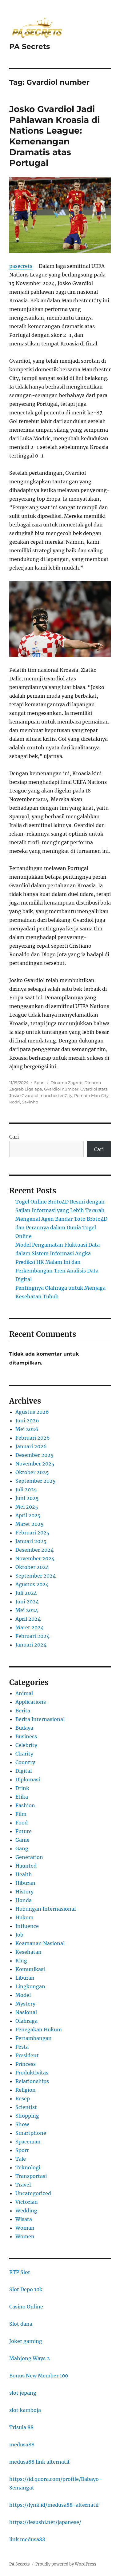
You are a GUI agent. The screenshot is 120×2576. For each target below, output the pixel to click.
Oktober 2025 (32, 1472)
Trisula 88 (21, 2427)
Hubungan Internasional (46, 1909)
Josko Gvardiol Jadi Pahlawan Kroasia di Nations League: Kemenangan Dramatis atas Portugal (54, 136)
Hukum (24, 1917)
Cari (14, 1137)
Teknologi (28, 2167)
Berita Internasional (40, 1719)
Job (19, 1935)
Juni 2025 (27, 1498)
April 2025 (28, 1515)
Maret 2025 (30, 1524)
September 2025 (36, 1481)
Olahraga (26, 2021)
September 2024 (36, 1576)
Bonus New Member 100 (39, 2376)
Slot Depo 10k (26, 2289)
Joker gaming (26, 2341)
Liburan (25, 1978)
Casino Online (26, 2307)
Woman (25, 2228)
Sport (40, 1082)
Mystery (25, 2004)
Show (22, 2124)
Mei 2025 (27, 1507)
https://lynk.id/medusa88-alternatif (54, 2505)
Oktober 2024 (32, 1567)
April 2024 (28, 1619)
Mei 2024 (27, 1610)
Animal (24, 1693)
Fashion (25, 1805)
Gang (22, 1848)
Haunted (26, 1866)
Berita (23, 1711)
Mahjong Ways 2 (30, 2358)
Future (24, 1831)
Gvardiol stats (94, 1089)
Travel (23, 2185)
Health (24, 1874)
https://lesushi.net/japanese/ (45, 2522)
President (27, 2055)
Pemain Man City (91, 1095)
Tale (21, 2159)
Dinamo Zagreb (66, 1082)
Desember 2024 (34, 1550)
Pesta (22, 2047)
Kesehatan (28, 1952)
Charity (24, 1754)
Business (26, 1736)
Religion (26, 2090)
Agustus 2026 (32, 1412)
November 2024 (35, 1558)
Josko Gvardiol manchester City (41, 1095)
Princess (26, 2064)
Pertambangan (34, 2038)
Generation (29, 1857)
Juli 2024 (26, 1593)
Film (21, 1814)
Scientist (26, 2107)
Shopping (27, 2116)
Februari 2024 (32, 1636)
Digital (24, 1771)
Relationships (32, 2081)
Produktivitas (32, 2073)
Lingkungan (30, 1986)
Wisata (24, 2219)
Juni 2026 (27, 1421)
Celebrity (26, 1745)
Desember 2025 (34, 1455)
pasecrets (21, 266)
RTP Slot (20, 2272)
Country (25, 1762)
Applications (31, 1702)
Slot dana (21, 2324)
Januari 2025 (31, 1541)
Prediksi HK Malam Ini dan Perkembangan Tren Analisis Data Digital (57, 1271)
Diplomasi (28, 1780)
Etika (22, 1797)
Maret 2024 (30, 1627)
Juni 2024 (27, 1602)
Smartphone (31, 2133)
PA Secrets (30, 46)
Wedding (26, 2211)
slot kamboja (25, 2410)
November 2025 (35, 1464)
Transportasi (31, 2176)
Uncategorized (33, 2193)
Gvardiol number (61, 1089)
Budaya (24, 1728)
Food (22, 1823)
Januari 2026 (31, 1446)
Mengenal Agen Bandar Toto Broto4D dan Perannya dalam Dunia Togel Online (61, 1228)
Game (22, 1840)
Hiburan (25, 1883)
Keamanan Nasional (40, 1943)
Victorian (27, 2202)
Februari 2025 (32, 1533)
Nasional (26, 2012)
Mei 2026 (27, 1429)
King (21, 1961)
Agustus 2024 (32, 1584)
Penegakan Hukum (39, 2030)
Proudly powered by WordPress (66, 2564)
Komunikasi (30, 1969)
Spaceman (28, 2142)
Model (23, 1995)
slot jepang (23, 2393)
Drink (22, 1788)
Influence (27, 1926)
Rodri (15, 1102)
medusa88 (22, 2445)
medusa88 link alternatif (39, 2462)
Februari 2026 (33, 1438)
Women (25, 2236)
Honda (24, 1900)
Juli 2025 (26, 1490)
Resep (23, 2098)
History (24, 1892)
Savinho (30, 1102)
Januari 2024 (31, 1645)
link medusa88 (27, 2539)
